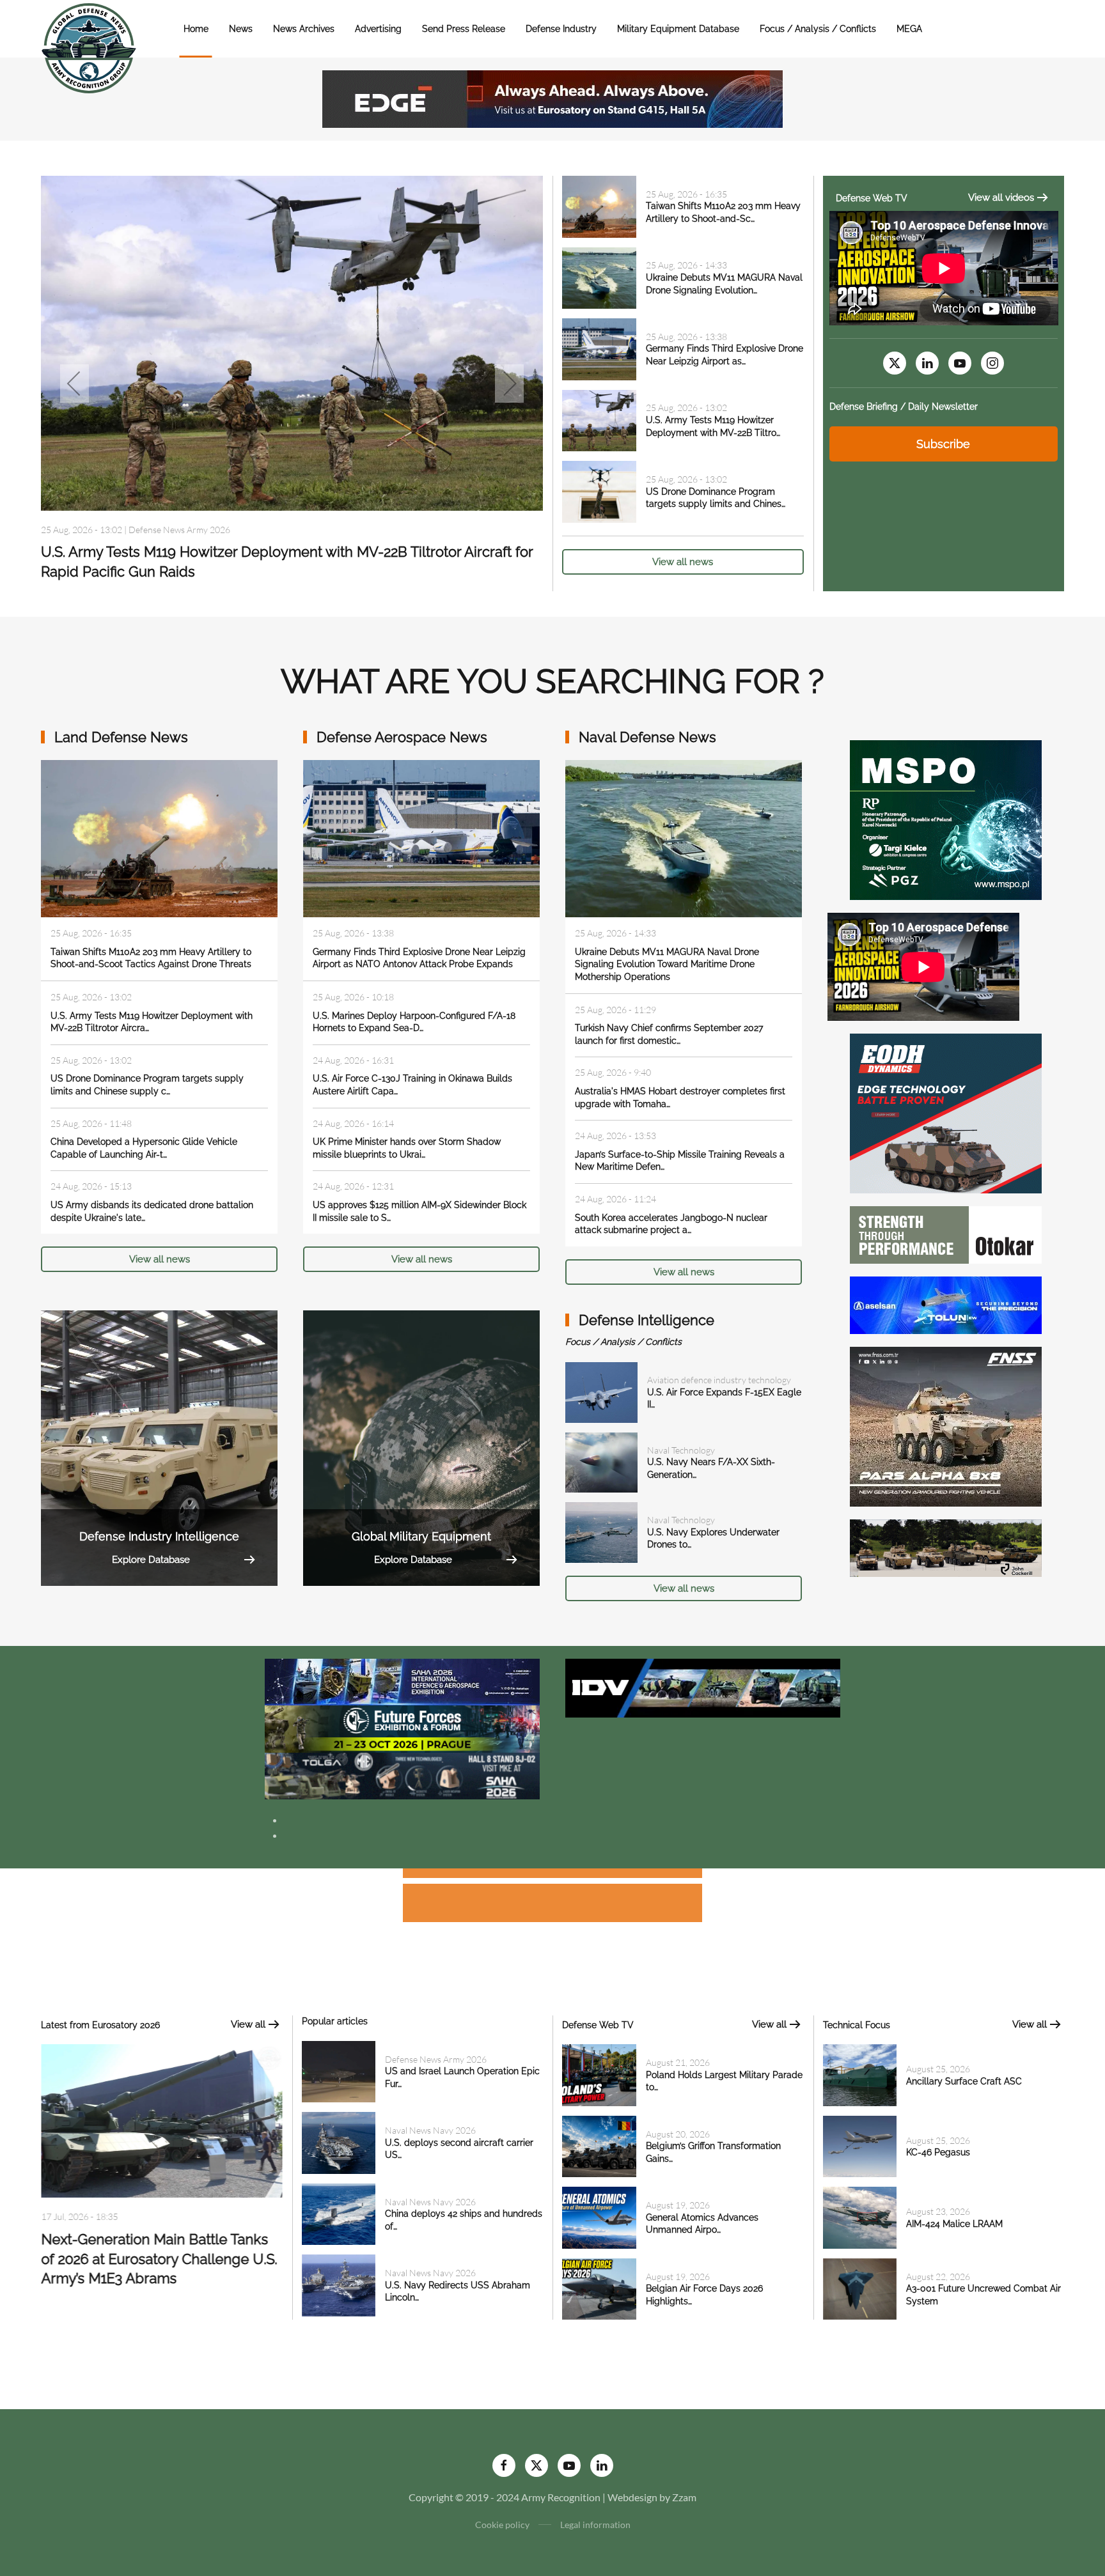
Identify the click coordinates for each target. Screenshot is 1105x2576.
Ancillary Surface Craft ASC (964, 2081)
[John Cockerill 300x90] (946, 1547)
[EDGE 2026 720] (552, 97)
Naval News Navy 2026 (430, 2130)
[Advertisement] (552, 1875)
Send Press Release (464, 29)
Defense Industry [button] (561, 29)
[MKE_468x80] (402, 1775)
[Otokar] (946, 1233)
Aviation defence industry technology (719, 1380)
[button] (74, 384)
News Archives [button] (304, 29)
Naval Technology (681, 1450)
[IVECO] (703, 1687)
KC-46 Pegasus (938, 2152)
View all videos (1001, 198)
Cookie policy (502, 2525)
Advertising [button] (378, 29)
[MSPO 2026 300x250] (946, 819)
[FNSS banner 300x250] (946, 1425)
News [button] (241, 29)
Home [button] (196, 29)
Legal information (595, 2525)
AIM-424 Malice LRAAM (954, 2224)
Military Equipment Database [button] (678, 29)
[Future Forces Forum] (402, 1727)
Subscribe (943, 444)
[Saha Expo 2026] (402, 1681)
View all (248, 2024)
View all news (683, 562)
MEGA (909, 29)
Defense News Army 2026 (179, 529)
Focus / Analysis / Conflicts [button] (818, 29)
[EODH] (946, 1112)
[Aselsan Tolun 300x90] (946, 1304)
